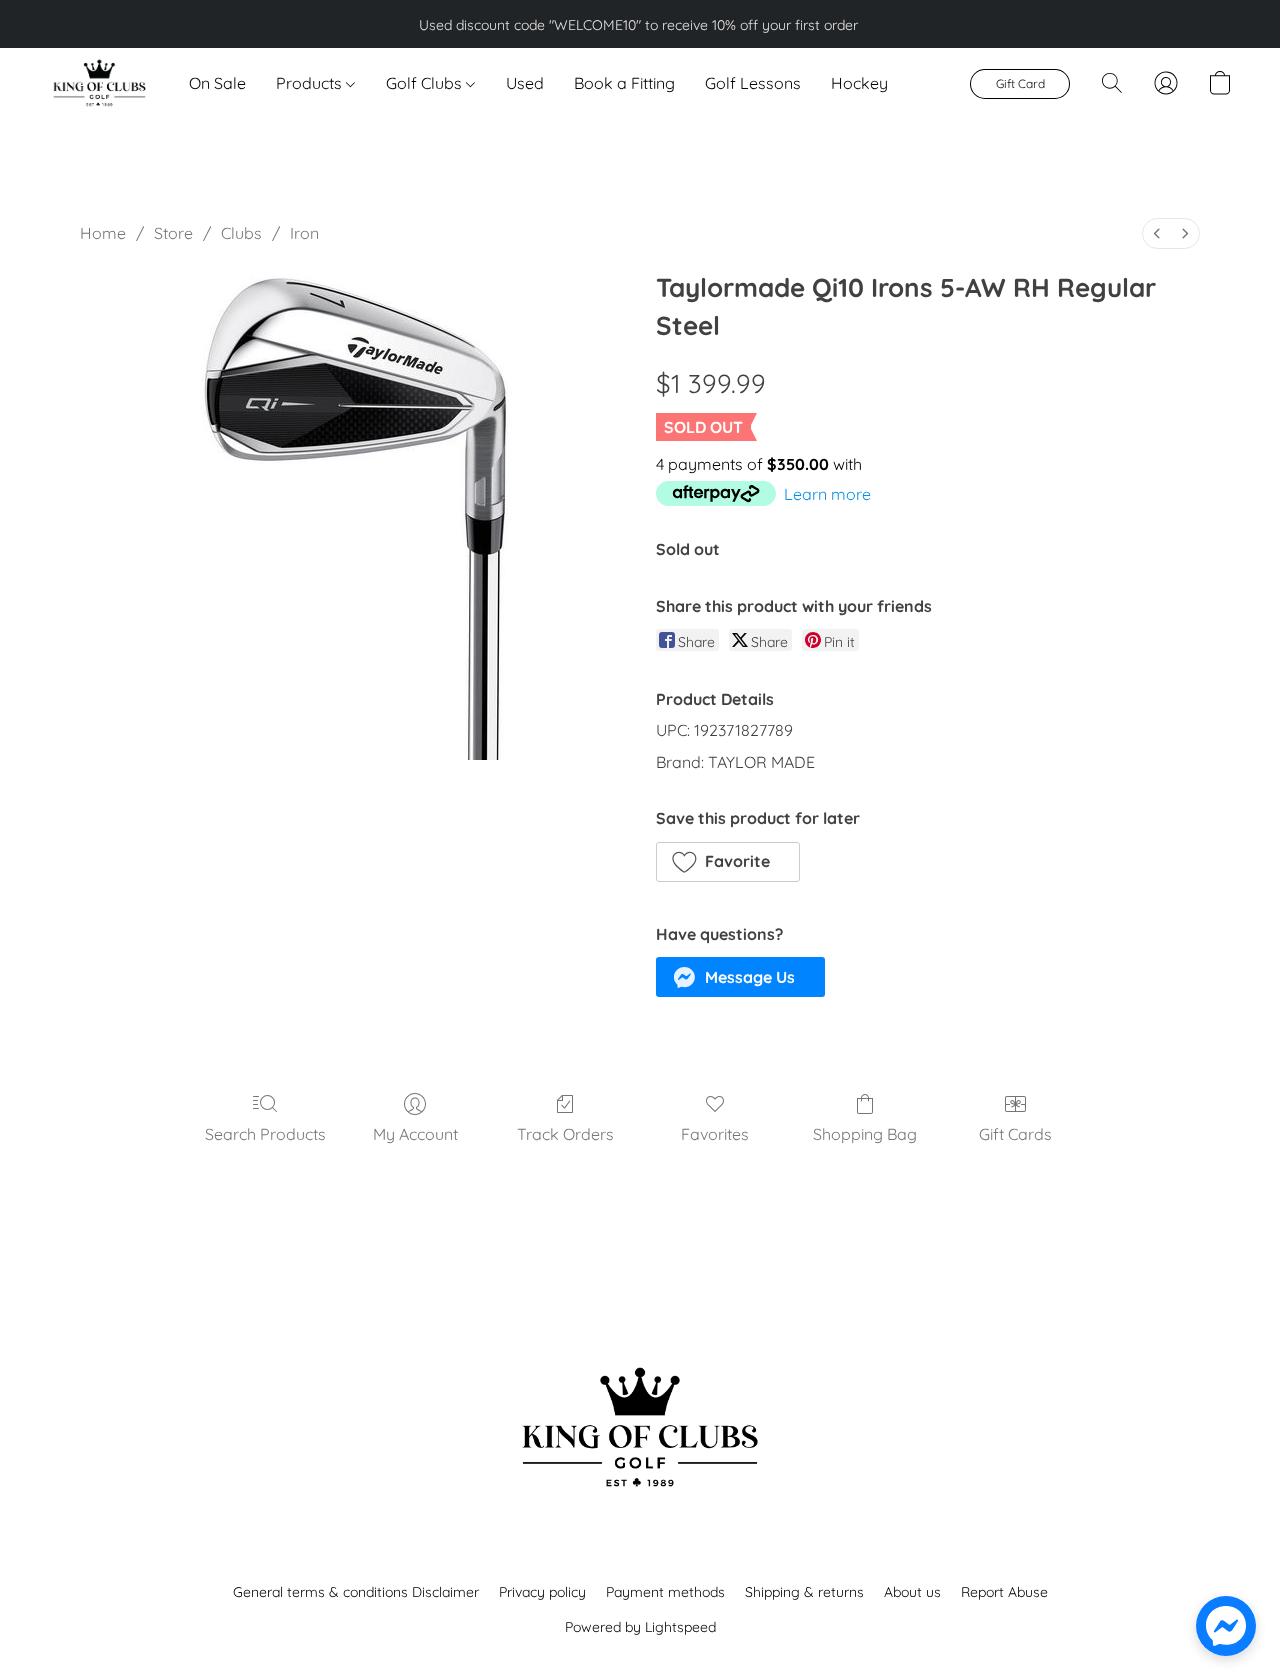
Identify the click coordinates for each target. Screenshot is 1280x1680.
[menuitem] (1157, 233)
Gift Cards (1015, 1134)
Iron (304, 233)
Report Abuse (1004, 1592)
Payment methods (665, 1592)
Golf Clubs (426, 83)
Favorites (715, 1134)
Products (311, 83)
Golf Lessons (753, 83)
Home (103, 233)
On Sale (217, 83)
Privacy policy (542, 1592)
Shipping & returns (804, 1592)
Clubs (241, 233)
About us (912, 1592)
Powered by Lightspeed (640, 1627)
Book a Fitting (624, 83)
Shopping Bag (865, 1134)
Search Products (265, 1134)
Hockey (859, 83)
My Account (415, 1134)
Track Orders (565, 1134)
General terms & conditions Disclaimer (356, 1592)
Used (525, 83)
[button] (98, 83)
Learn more (827, 494)
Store (173, 233)
